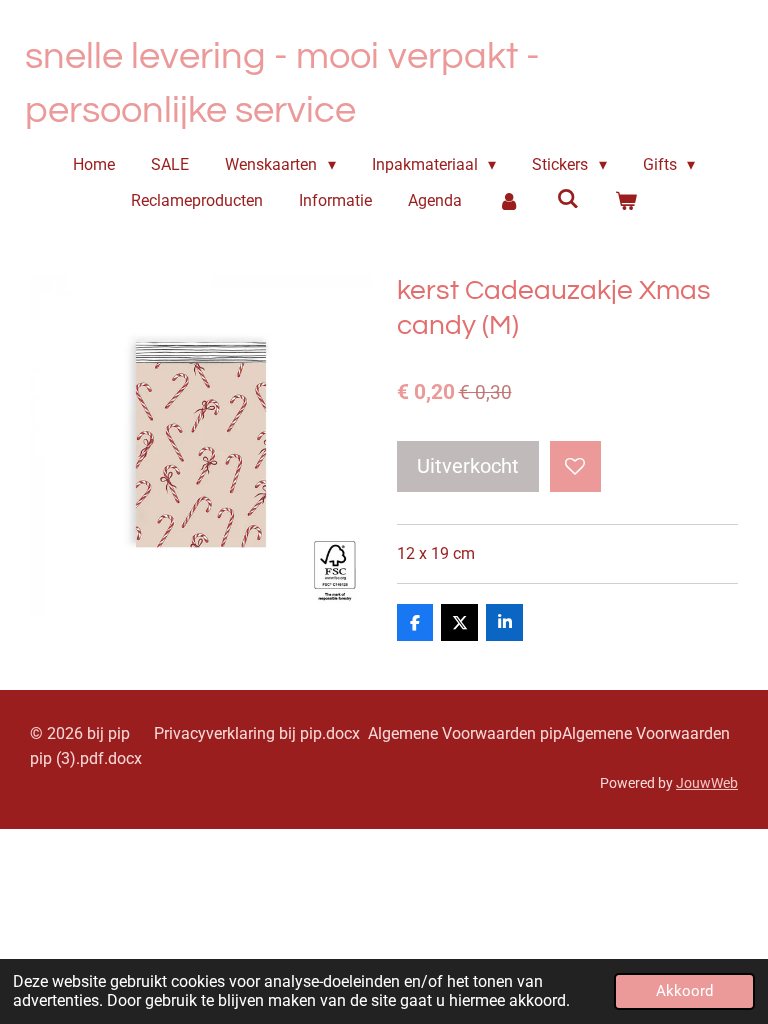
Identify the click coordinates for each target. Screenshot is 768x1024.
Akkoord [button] (684, 991)
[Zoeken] (567, 198)
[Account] (509, 201)
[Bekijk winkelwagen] (626, 201)
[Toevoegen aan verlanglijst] (575, 466)
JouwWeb (707, 783)
